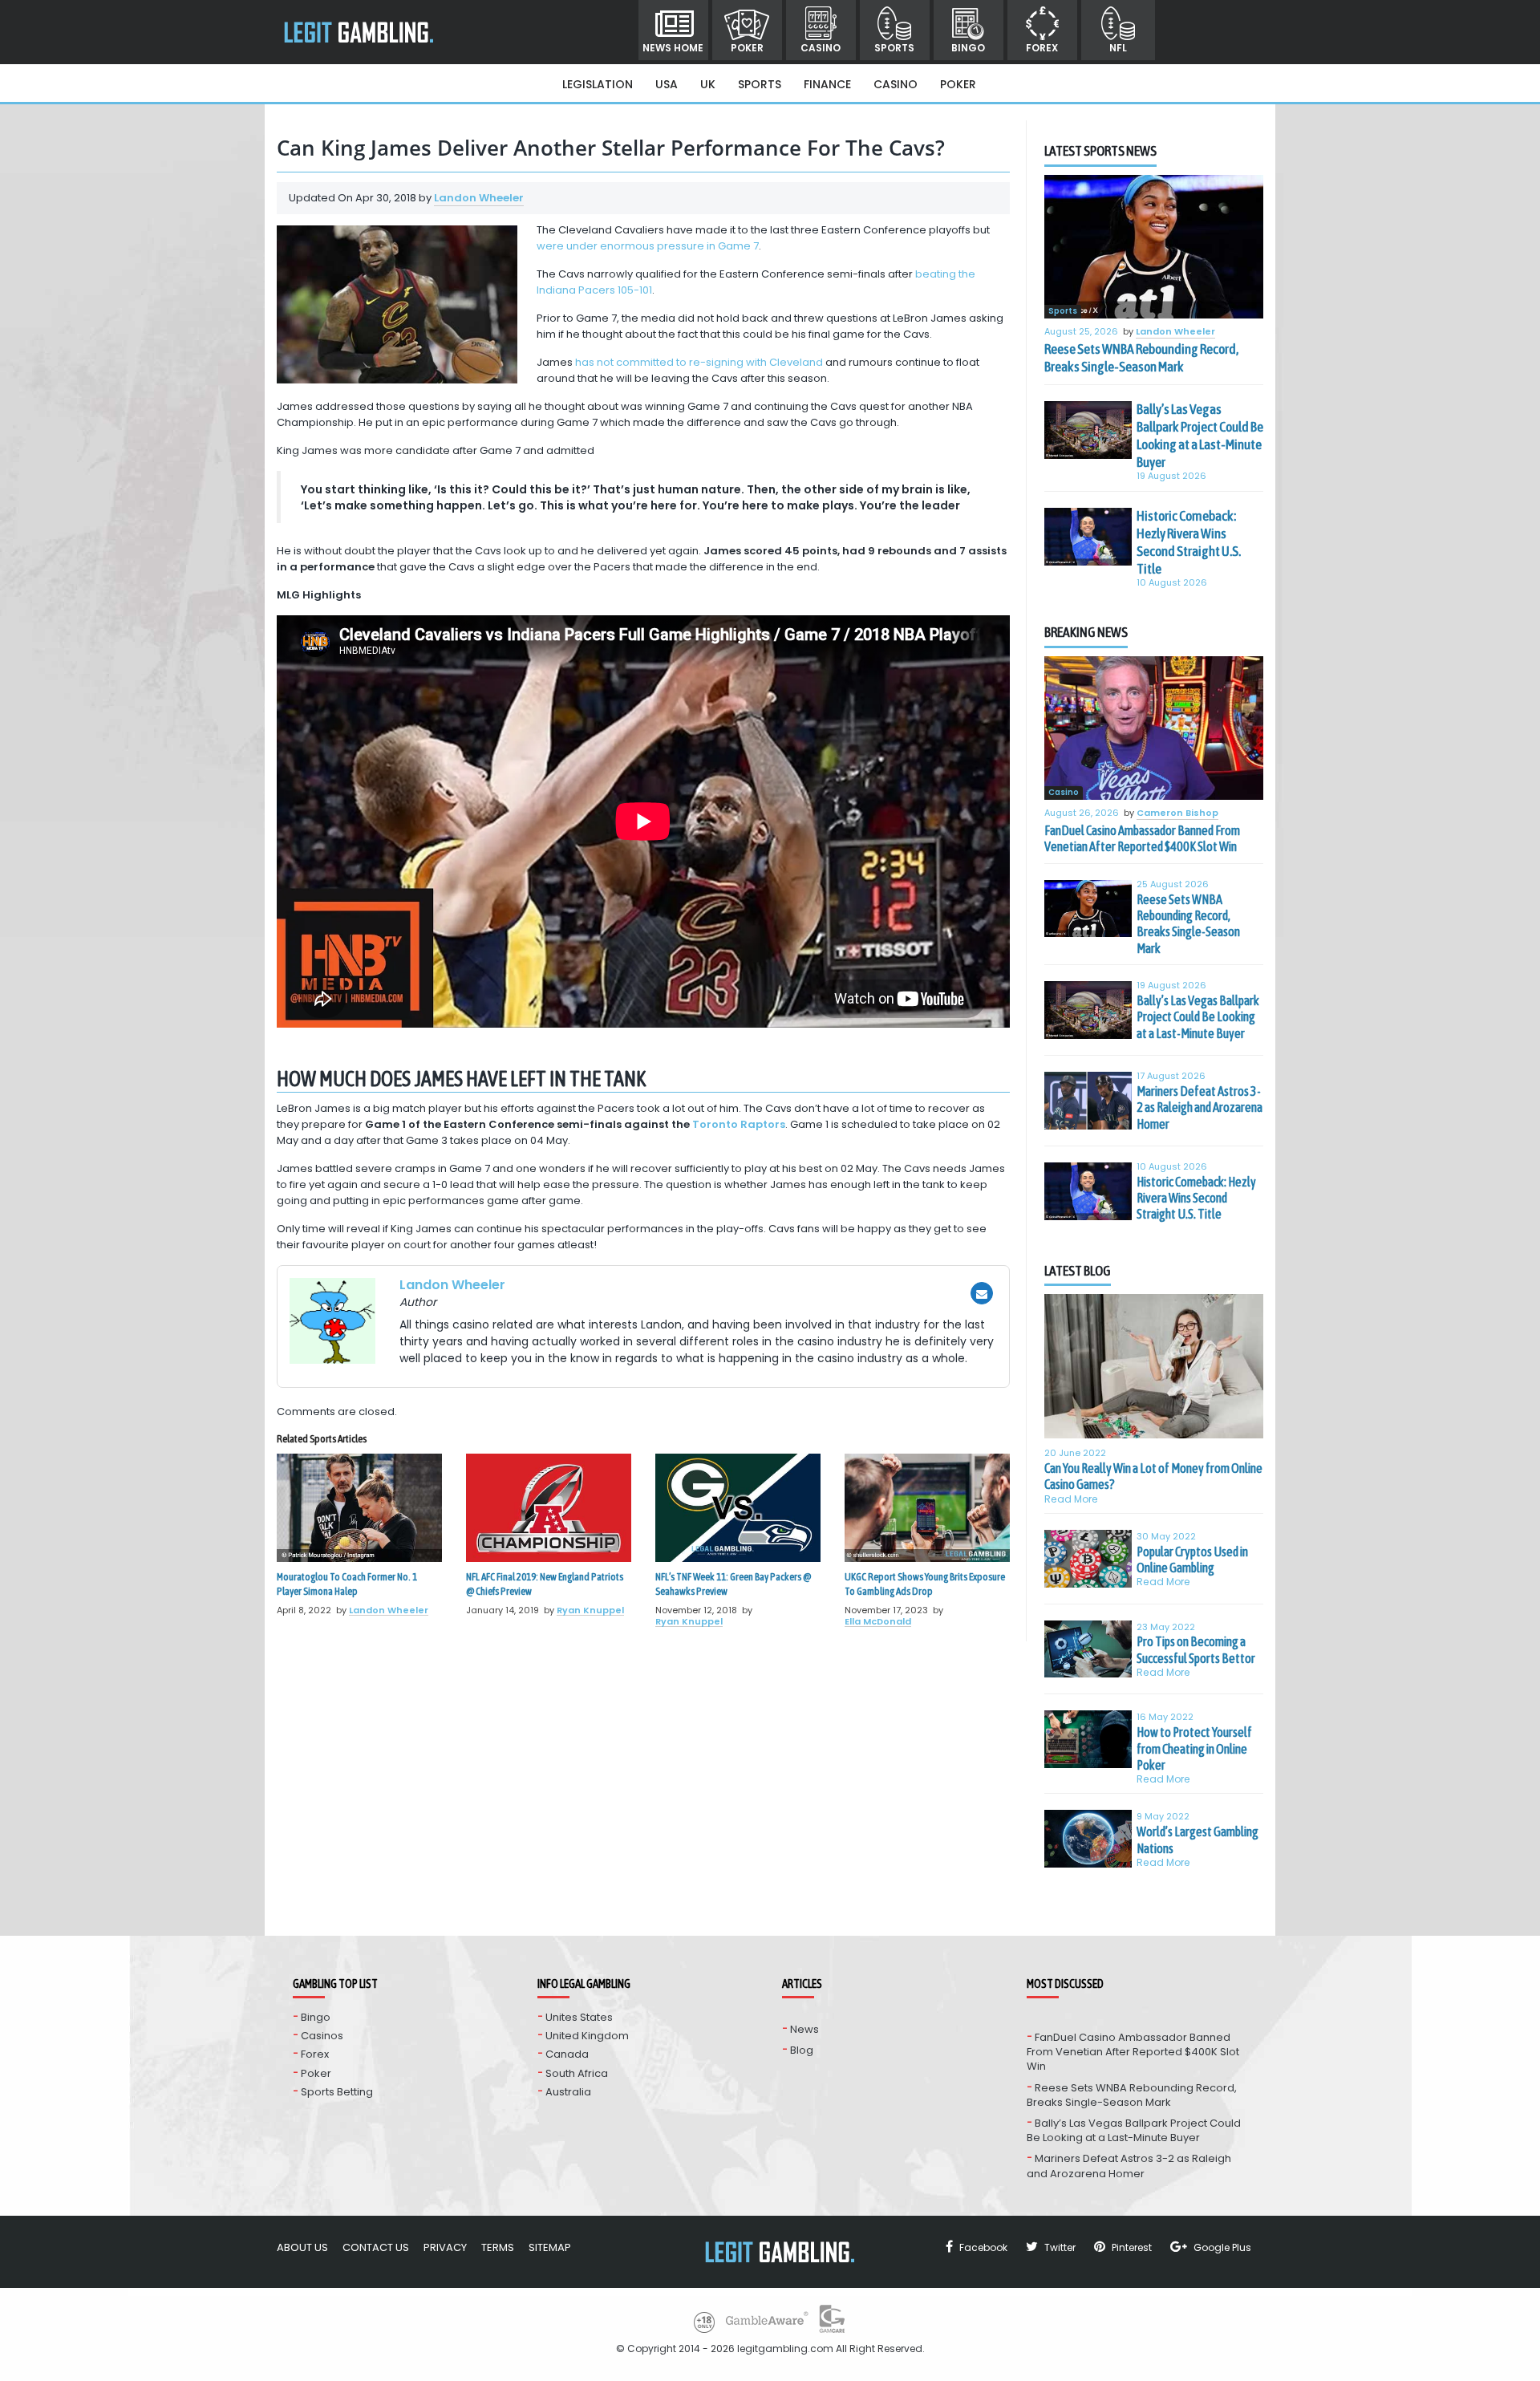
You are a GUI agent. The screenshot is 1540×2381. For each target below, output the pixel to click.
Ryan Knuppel (590, 1610)
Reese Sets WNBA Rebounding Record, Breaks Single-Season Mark (1141, 358)
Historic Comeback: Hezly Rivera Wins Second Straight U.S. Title (1189, 542)
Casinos (322, 2036)
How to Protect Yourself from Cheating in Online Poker (1194, 1748)
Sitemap (550, 2247)
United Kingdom (587, 2036)
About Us (302, 2247)
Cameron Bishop (1177, 813)
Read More (1071, 1499)
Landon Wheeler (479, 198)
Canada (567, 2054)
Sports (894, 48)
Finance (827, 84)
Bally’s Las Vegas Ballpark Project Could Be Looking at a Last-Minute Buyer (1200, 436)
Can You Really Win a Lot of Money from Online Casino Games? (1153, 1476)
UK (708, 84)
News (804, 2029)
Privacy (445, 2247)
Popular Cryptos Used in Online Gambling (1192, 1560)
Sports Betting (337, 2092)
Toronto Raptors (739, 1124)
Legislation (598, 84)
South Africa (577, 2073)
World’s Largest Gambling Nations (1198, 1839)
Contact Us (376, 2247)
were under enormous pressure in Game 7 (648, 246)
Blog (802, 2050)
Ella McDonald (878, 1621)
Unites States (579, 2017)
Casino (821, 48)
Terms (498, 2247)
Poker (747, 48)
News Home (673, 48)
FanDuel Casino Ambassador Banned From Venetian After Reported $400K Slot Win (1142, 838)
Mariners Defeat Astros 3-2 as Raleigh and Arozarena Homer (1200, 1107)
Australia (568, 2092)
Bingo (968, 48)
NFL (1118, 48)
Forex (1042, 48)
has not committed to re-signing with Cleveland (699, 362)
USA (667, 84)
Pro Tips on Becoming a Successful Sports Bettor (1196, 1649)
